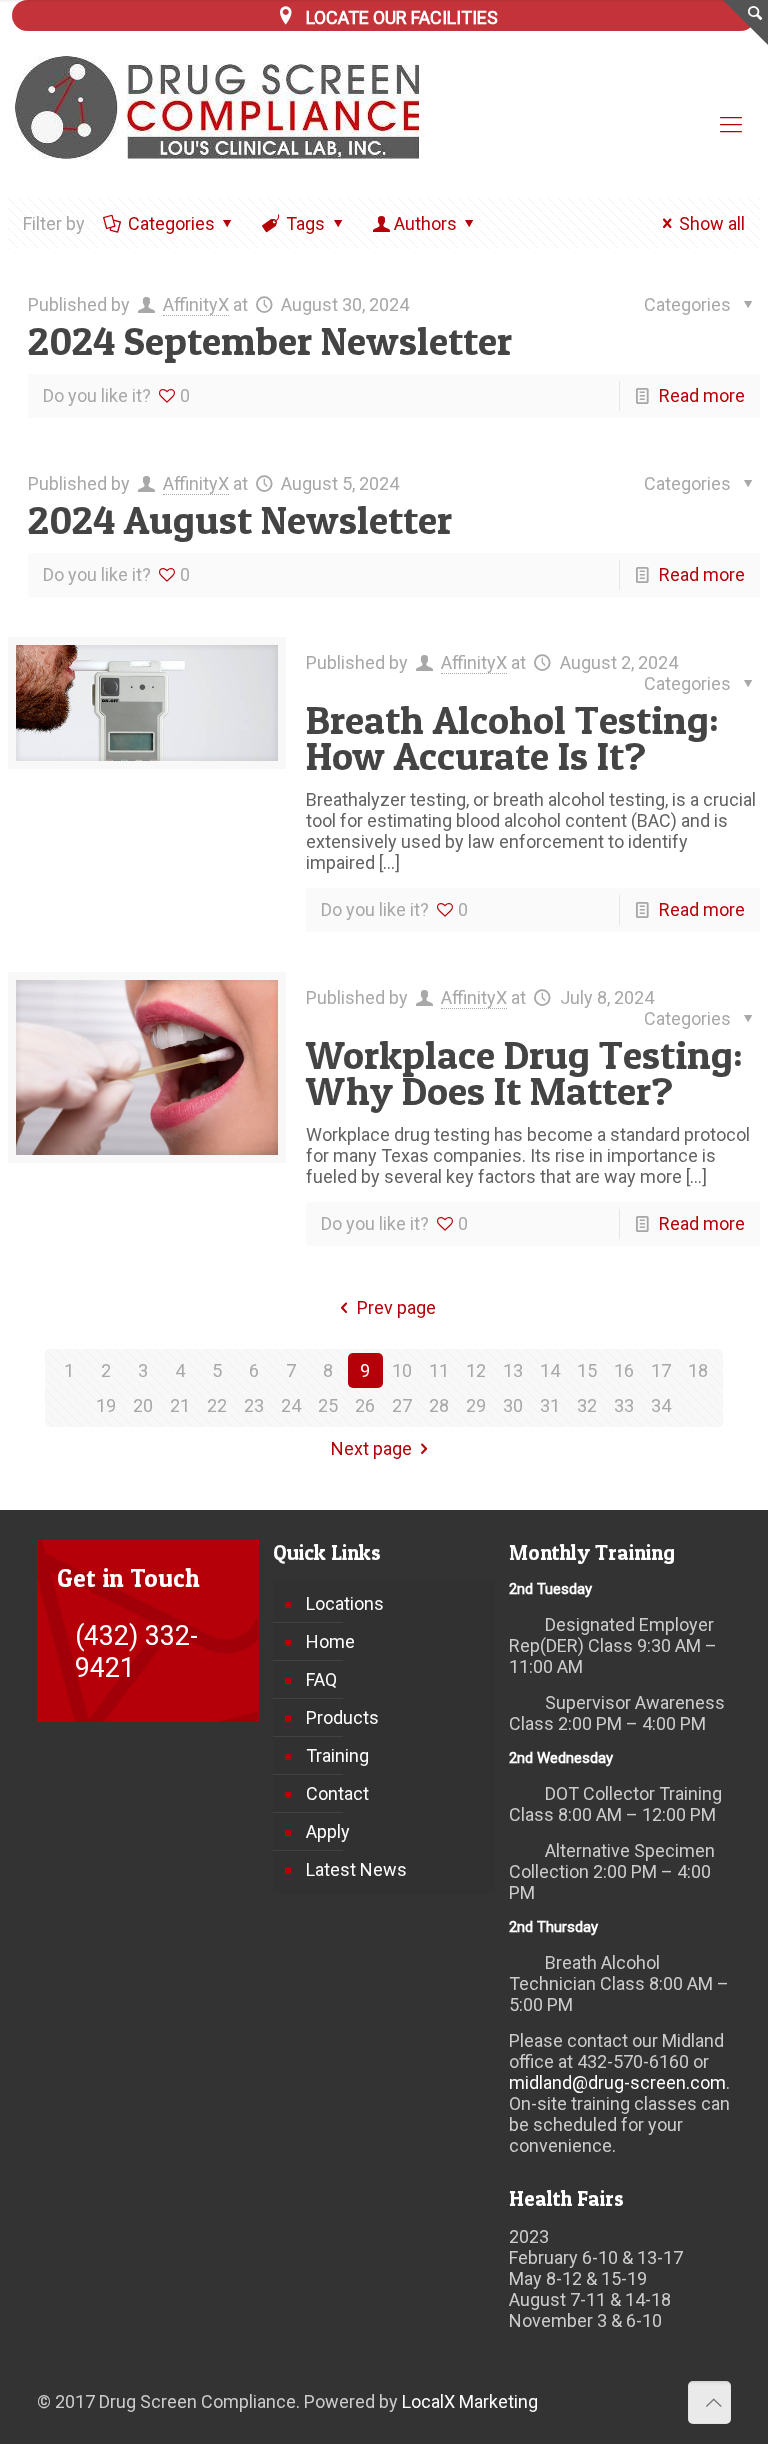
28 (439, 1405)
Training (337, 1755)
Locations (345, 1603)
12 (476, 1370)
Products (342, 1717)
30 (513, 1405)
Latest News (356, 1869)
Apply (328, 1831)
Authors (425, 223)
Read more (702, 395)
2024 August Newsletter (240, 519)
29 (476, 1405)
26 (365, 1405)
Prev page (396, 1307)
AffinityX (196, 304)
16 (624, 1370)
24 (291, 1405)
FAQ (321, 1679)
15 (587, 1370)
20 (143, 1405)
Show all (712, 223)
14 (550, 1370)
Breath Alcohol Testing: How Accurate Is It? (512, 737)
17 (661, 1370)
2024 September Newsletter (270, 340)
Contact (337, 1793)
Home (330, 1641)
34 (661, 1405)
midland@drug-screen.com (617, 2082)
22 (217, 1405)
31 (550, 1405)
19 (106, 1405)
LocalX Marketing (470, 2401)
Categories (171, 223)
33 (624, 1405)
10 (402, 1370)
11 (439, 1370)
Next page (371, 1448)
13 (513, 1370)
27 (402, 1405)
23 (254, 1405)
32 (587, 1405)
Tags (305, 223)
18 (698, 1370)
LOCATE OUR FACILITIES (402, 17)
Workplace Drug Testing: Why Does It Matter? (524, 1072)
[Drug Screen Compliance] (231, 107)
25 (328, 1405)
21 (180, 1405)
